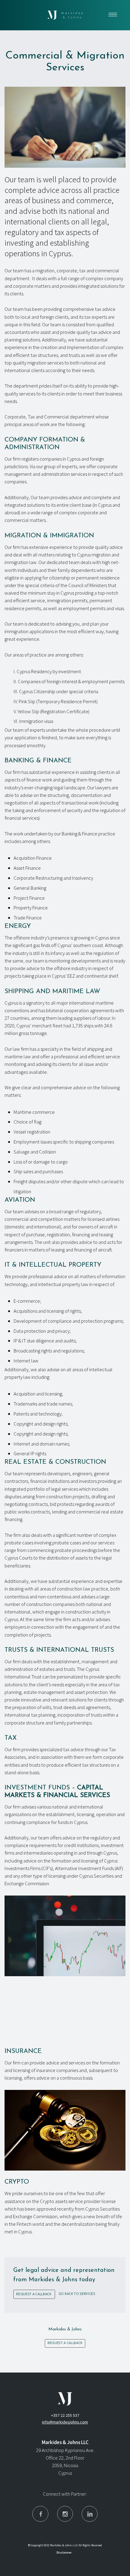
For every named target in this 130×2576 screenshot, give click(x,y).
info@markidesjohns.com (65, 2422)
